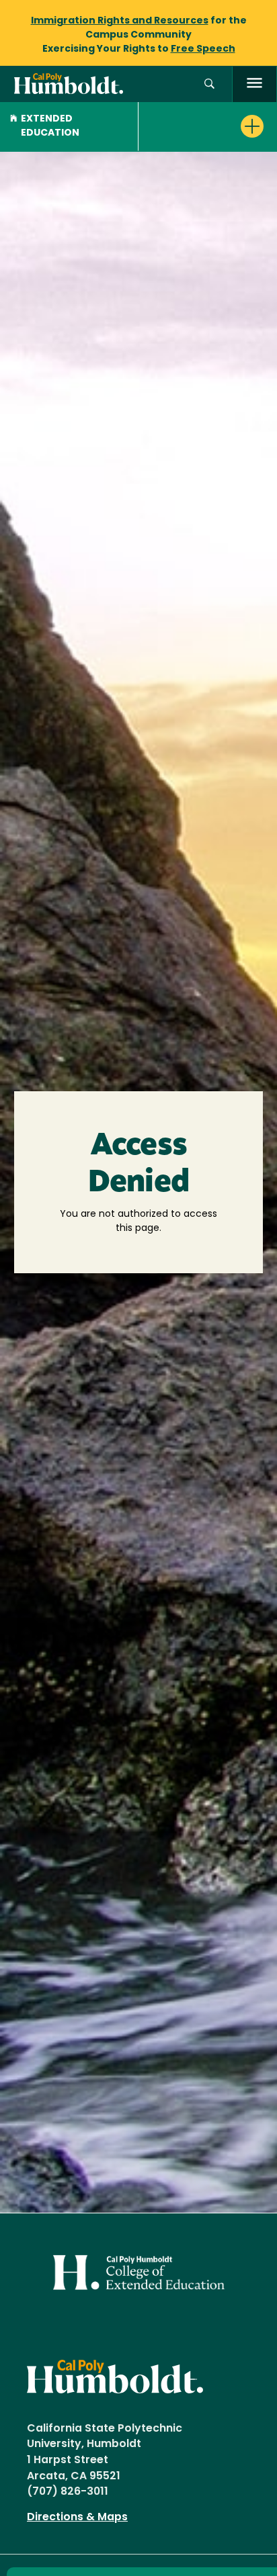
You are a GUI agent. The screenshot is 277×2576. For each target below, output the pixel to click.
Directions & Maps (77, 2518)
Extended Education (50, 126)
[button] (209, 84)
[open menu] (254, 84)
